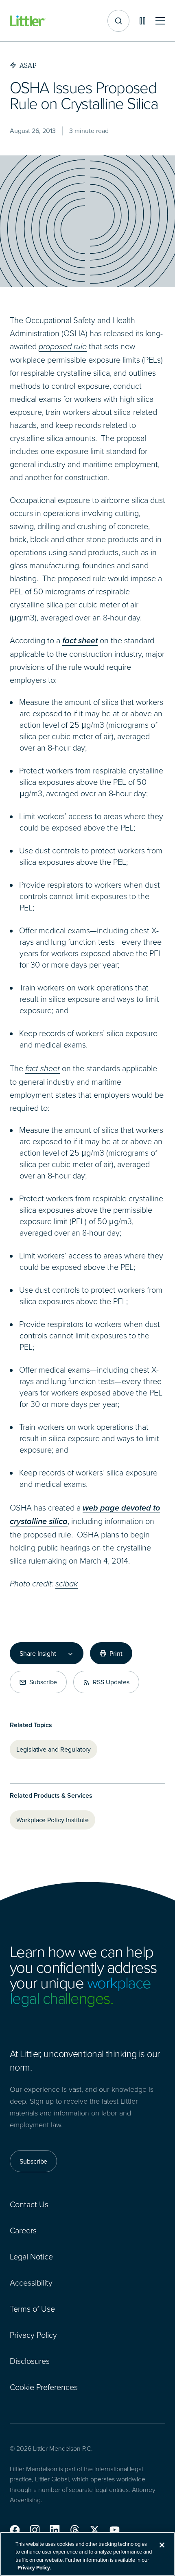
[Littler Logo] (28, 21)
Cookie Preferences (44, 2387)
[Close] (162, 2545)
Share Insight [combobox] (38, 1653)
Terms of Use (32, 2308)
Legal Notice (31, 2256)
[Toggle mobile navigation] (160, 21)
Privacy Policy (33, 2335)
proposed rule (63, 346)
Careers (23, 2230)
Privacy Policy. (34, 2568)
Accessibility (31, 2282)
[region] (87, 2554)
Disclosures (30, 2361)
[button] (15, 2530)
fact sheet (43, 1068)
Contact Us (29, 2204)
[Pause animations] (142, 21)
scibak (67, 1584)
